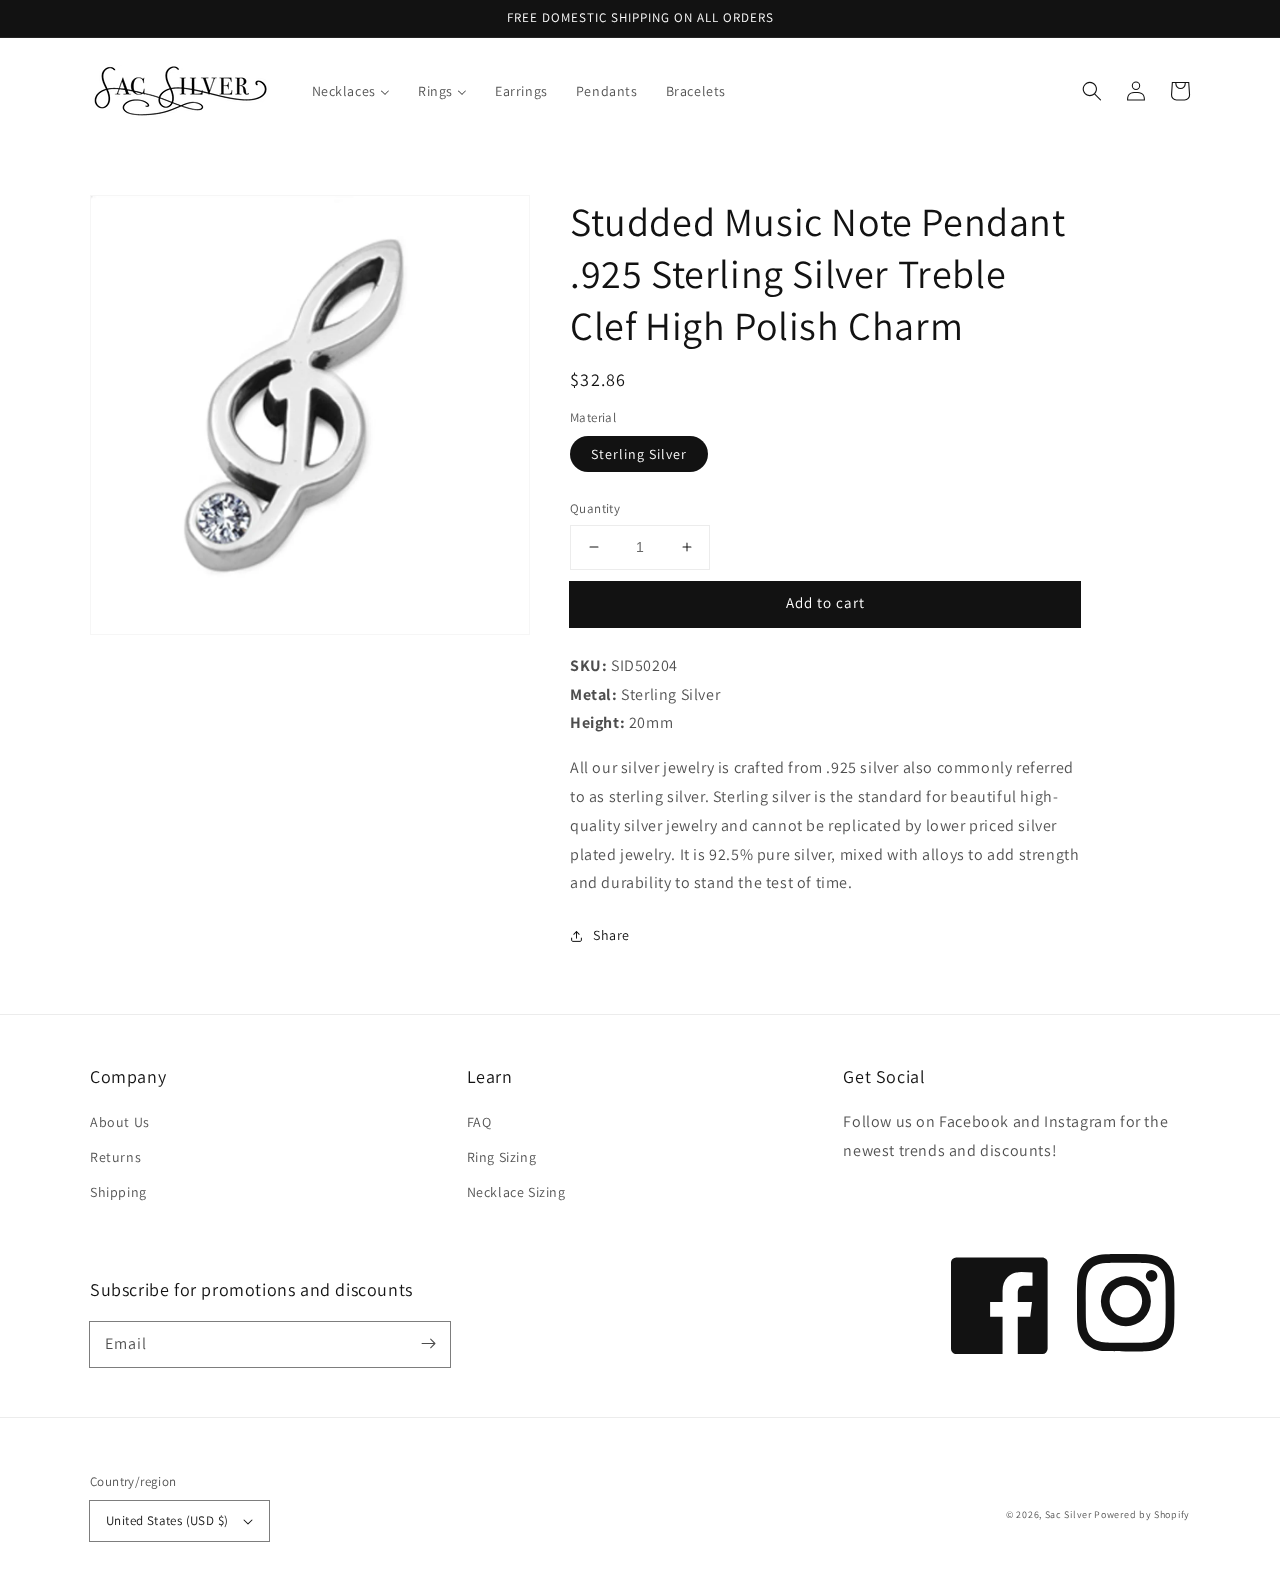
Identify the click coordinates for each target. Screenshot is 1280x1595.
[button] (1092, 91)
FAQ (479, 1122)
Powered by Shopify (1142, 1514)
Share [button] (611, 935)
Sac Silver (1068, 1514)
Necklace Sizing (516, 1192)
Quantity (595, 508)
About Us (120, 1122)
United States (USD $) (167, 1520)
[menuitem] (351, 91)
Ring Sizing (502, 1157)
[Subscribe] (428, 1344)
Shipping (118, 1192)
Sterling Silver (639, 454)
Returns (115, 1157)
